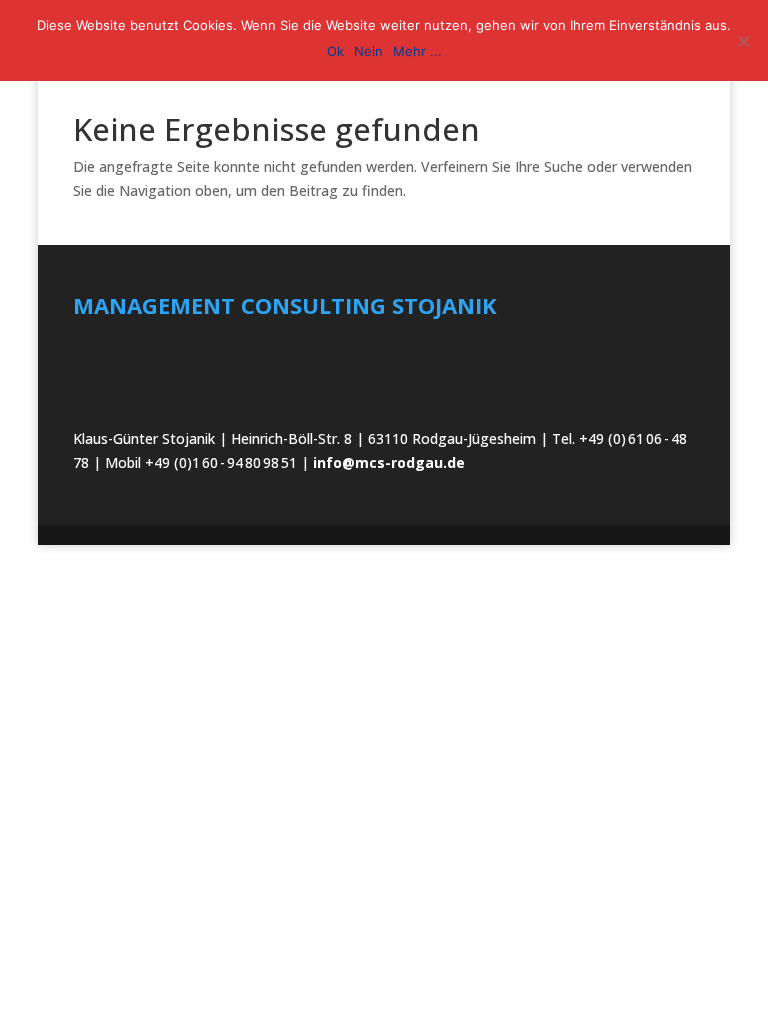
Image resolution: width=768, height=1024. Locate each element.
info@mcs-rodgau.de (389, 462)
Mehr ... (417, 51)
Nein (368, 51)
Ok (335, 51)
